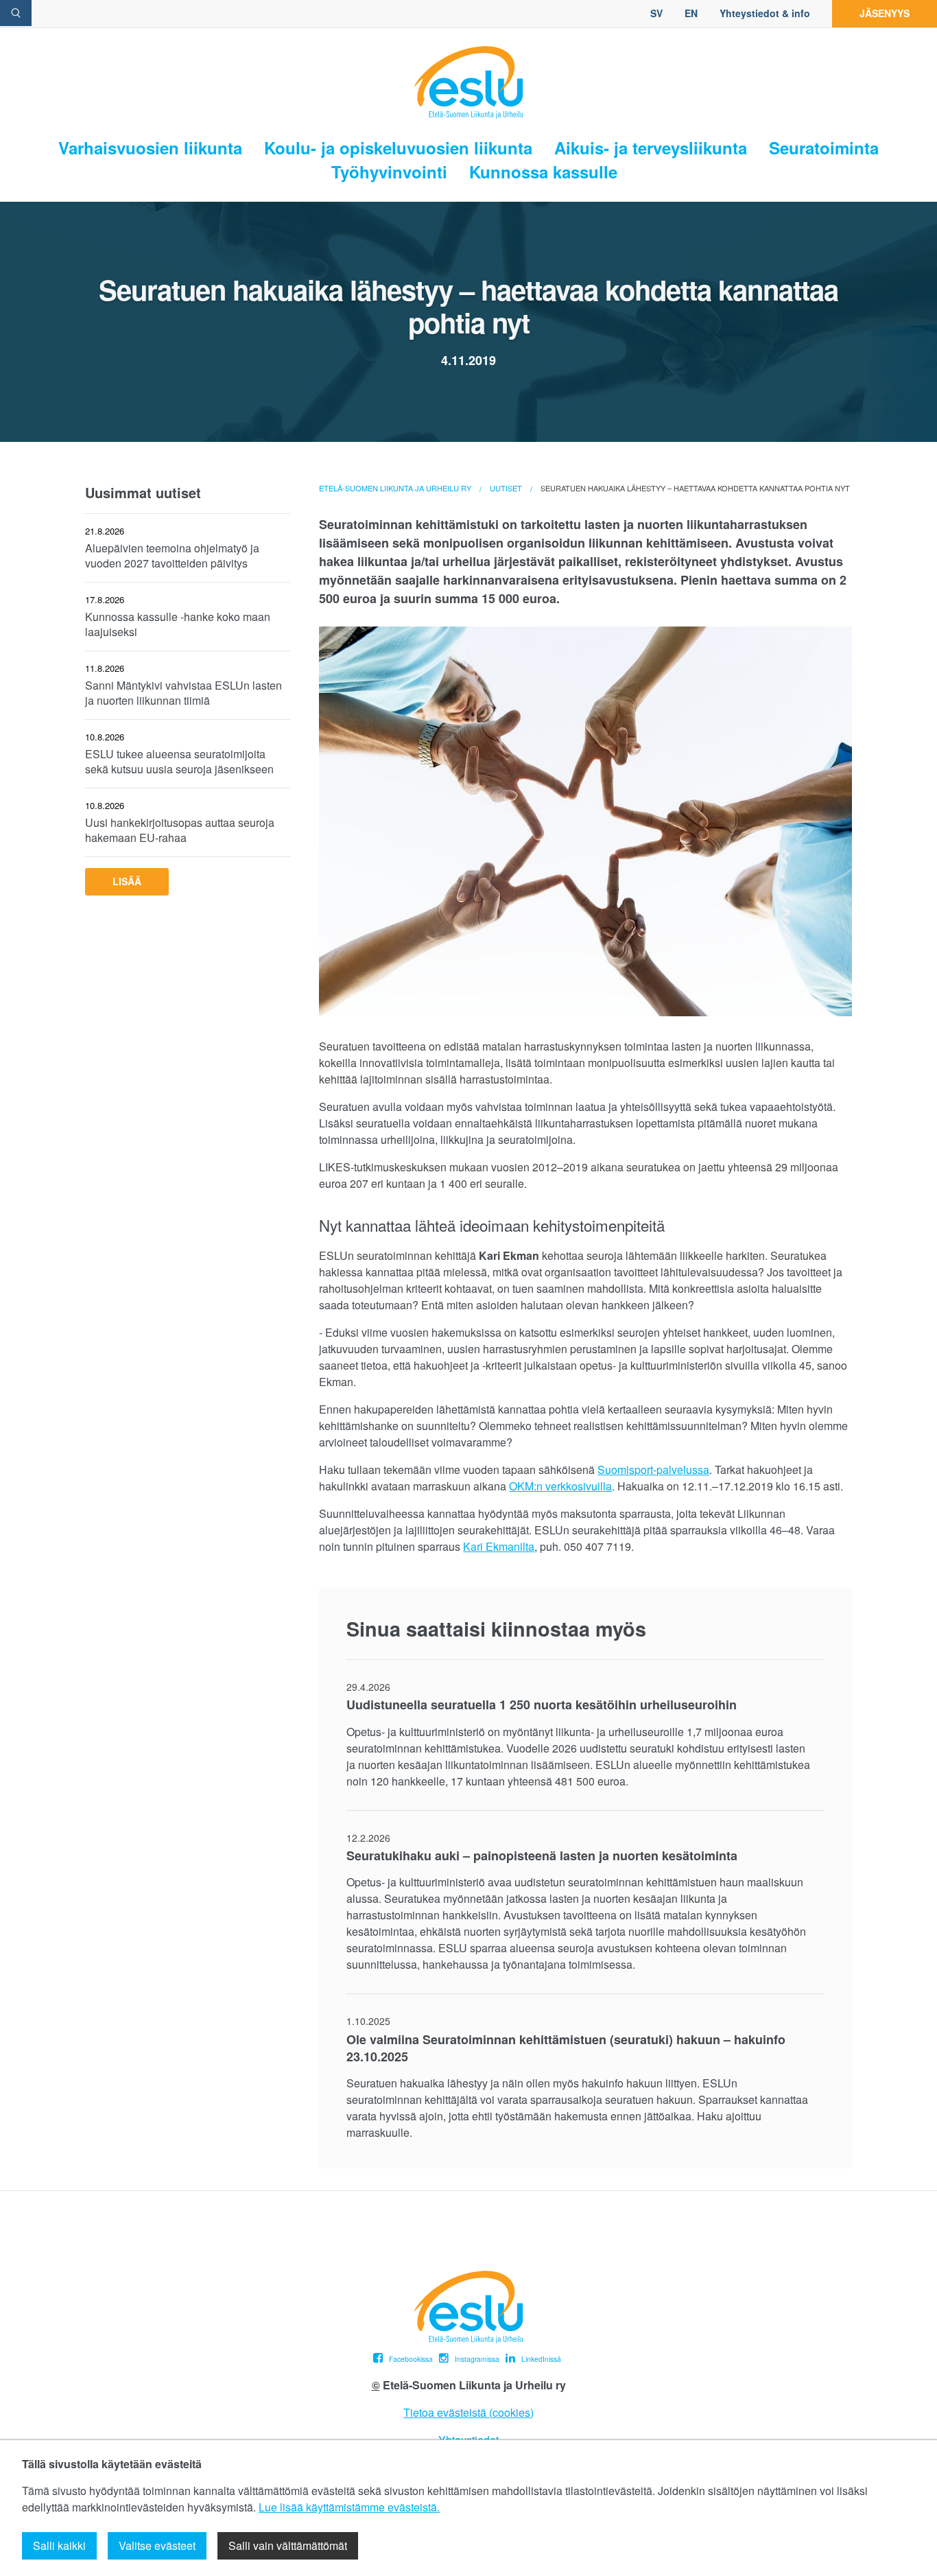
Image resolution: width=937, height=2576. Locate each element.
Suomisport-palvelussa (653, 1470)
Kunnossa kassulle (543, 172)
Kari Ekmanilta (499, 1546)
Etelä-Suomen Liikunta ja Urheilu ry (395, 488)
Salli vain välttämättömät (288, 2545)
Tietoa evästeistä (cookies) (468, 2412)
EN (691, 13)
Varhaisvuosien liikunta (150, 148)
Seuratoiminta (824, 148)
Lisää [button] (127, 881)
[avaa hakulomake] (16, 13)
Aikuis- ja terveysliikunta (651, 148)
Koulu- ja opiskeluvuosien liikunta (398, 148)
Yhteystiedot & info (765, 13)
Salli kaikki (59, 2545)
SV (656, 13)
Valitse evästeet (157, 2545)
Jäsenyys (885, 13)
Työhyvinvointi (389, 172)
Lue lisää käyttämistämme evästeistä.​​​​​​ (349, 2507)
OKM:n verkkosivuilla (560, 1486)
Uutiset (506, 488)
